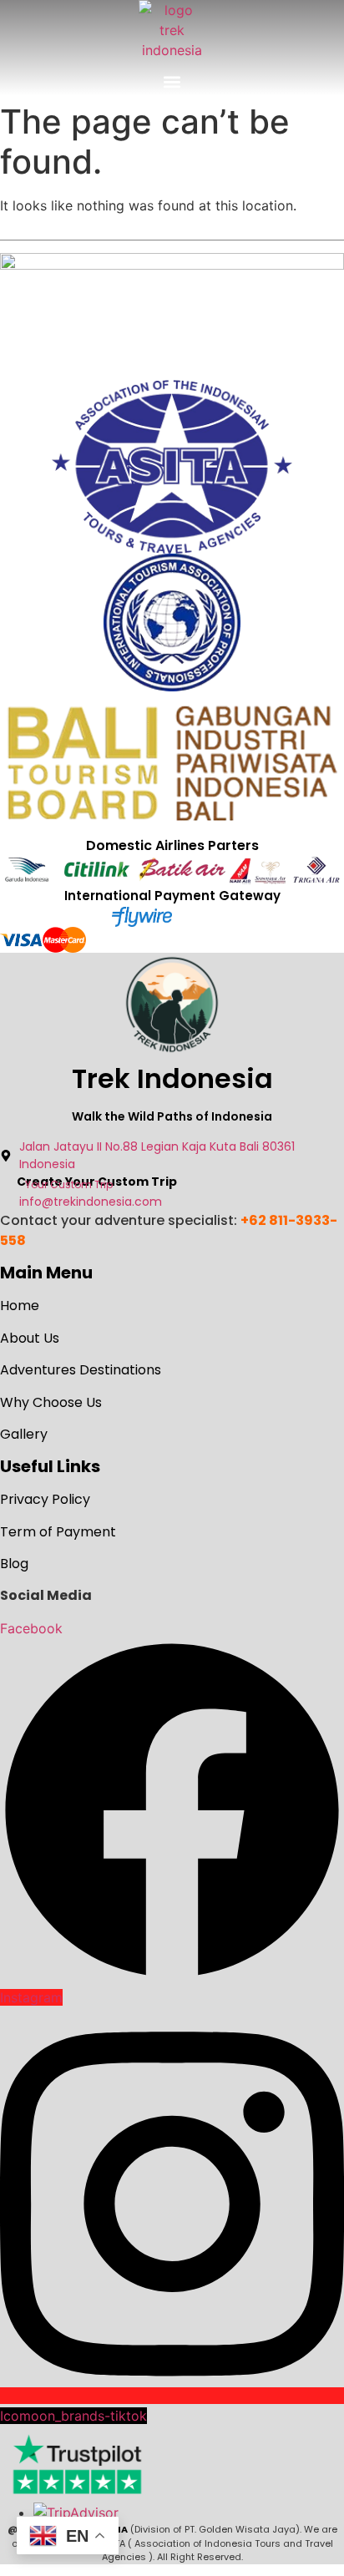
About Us (30, 1338)
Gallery (24, 1434)
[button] (172, 81)
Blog (14, 1564)
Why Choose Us (51, 1402)
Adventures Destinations (81, 1370)
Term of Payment (58, 1532)
